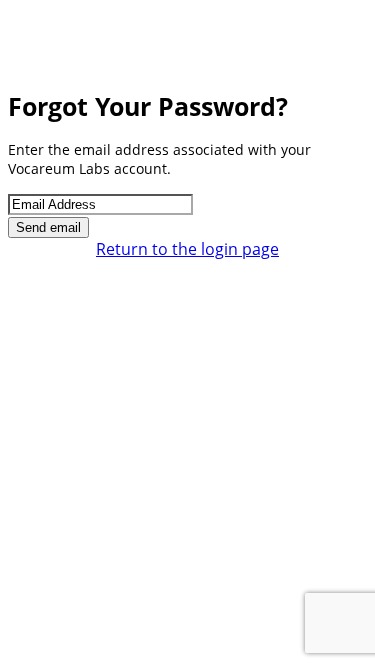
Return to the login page (187, 249)
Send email (48, 227)
